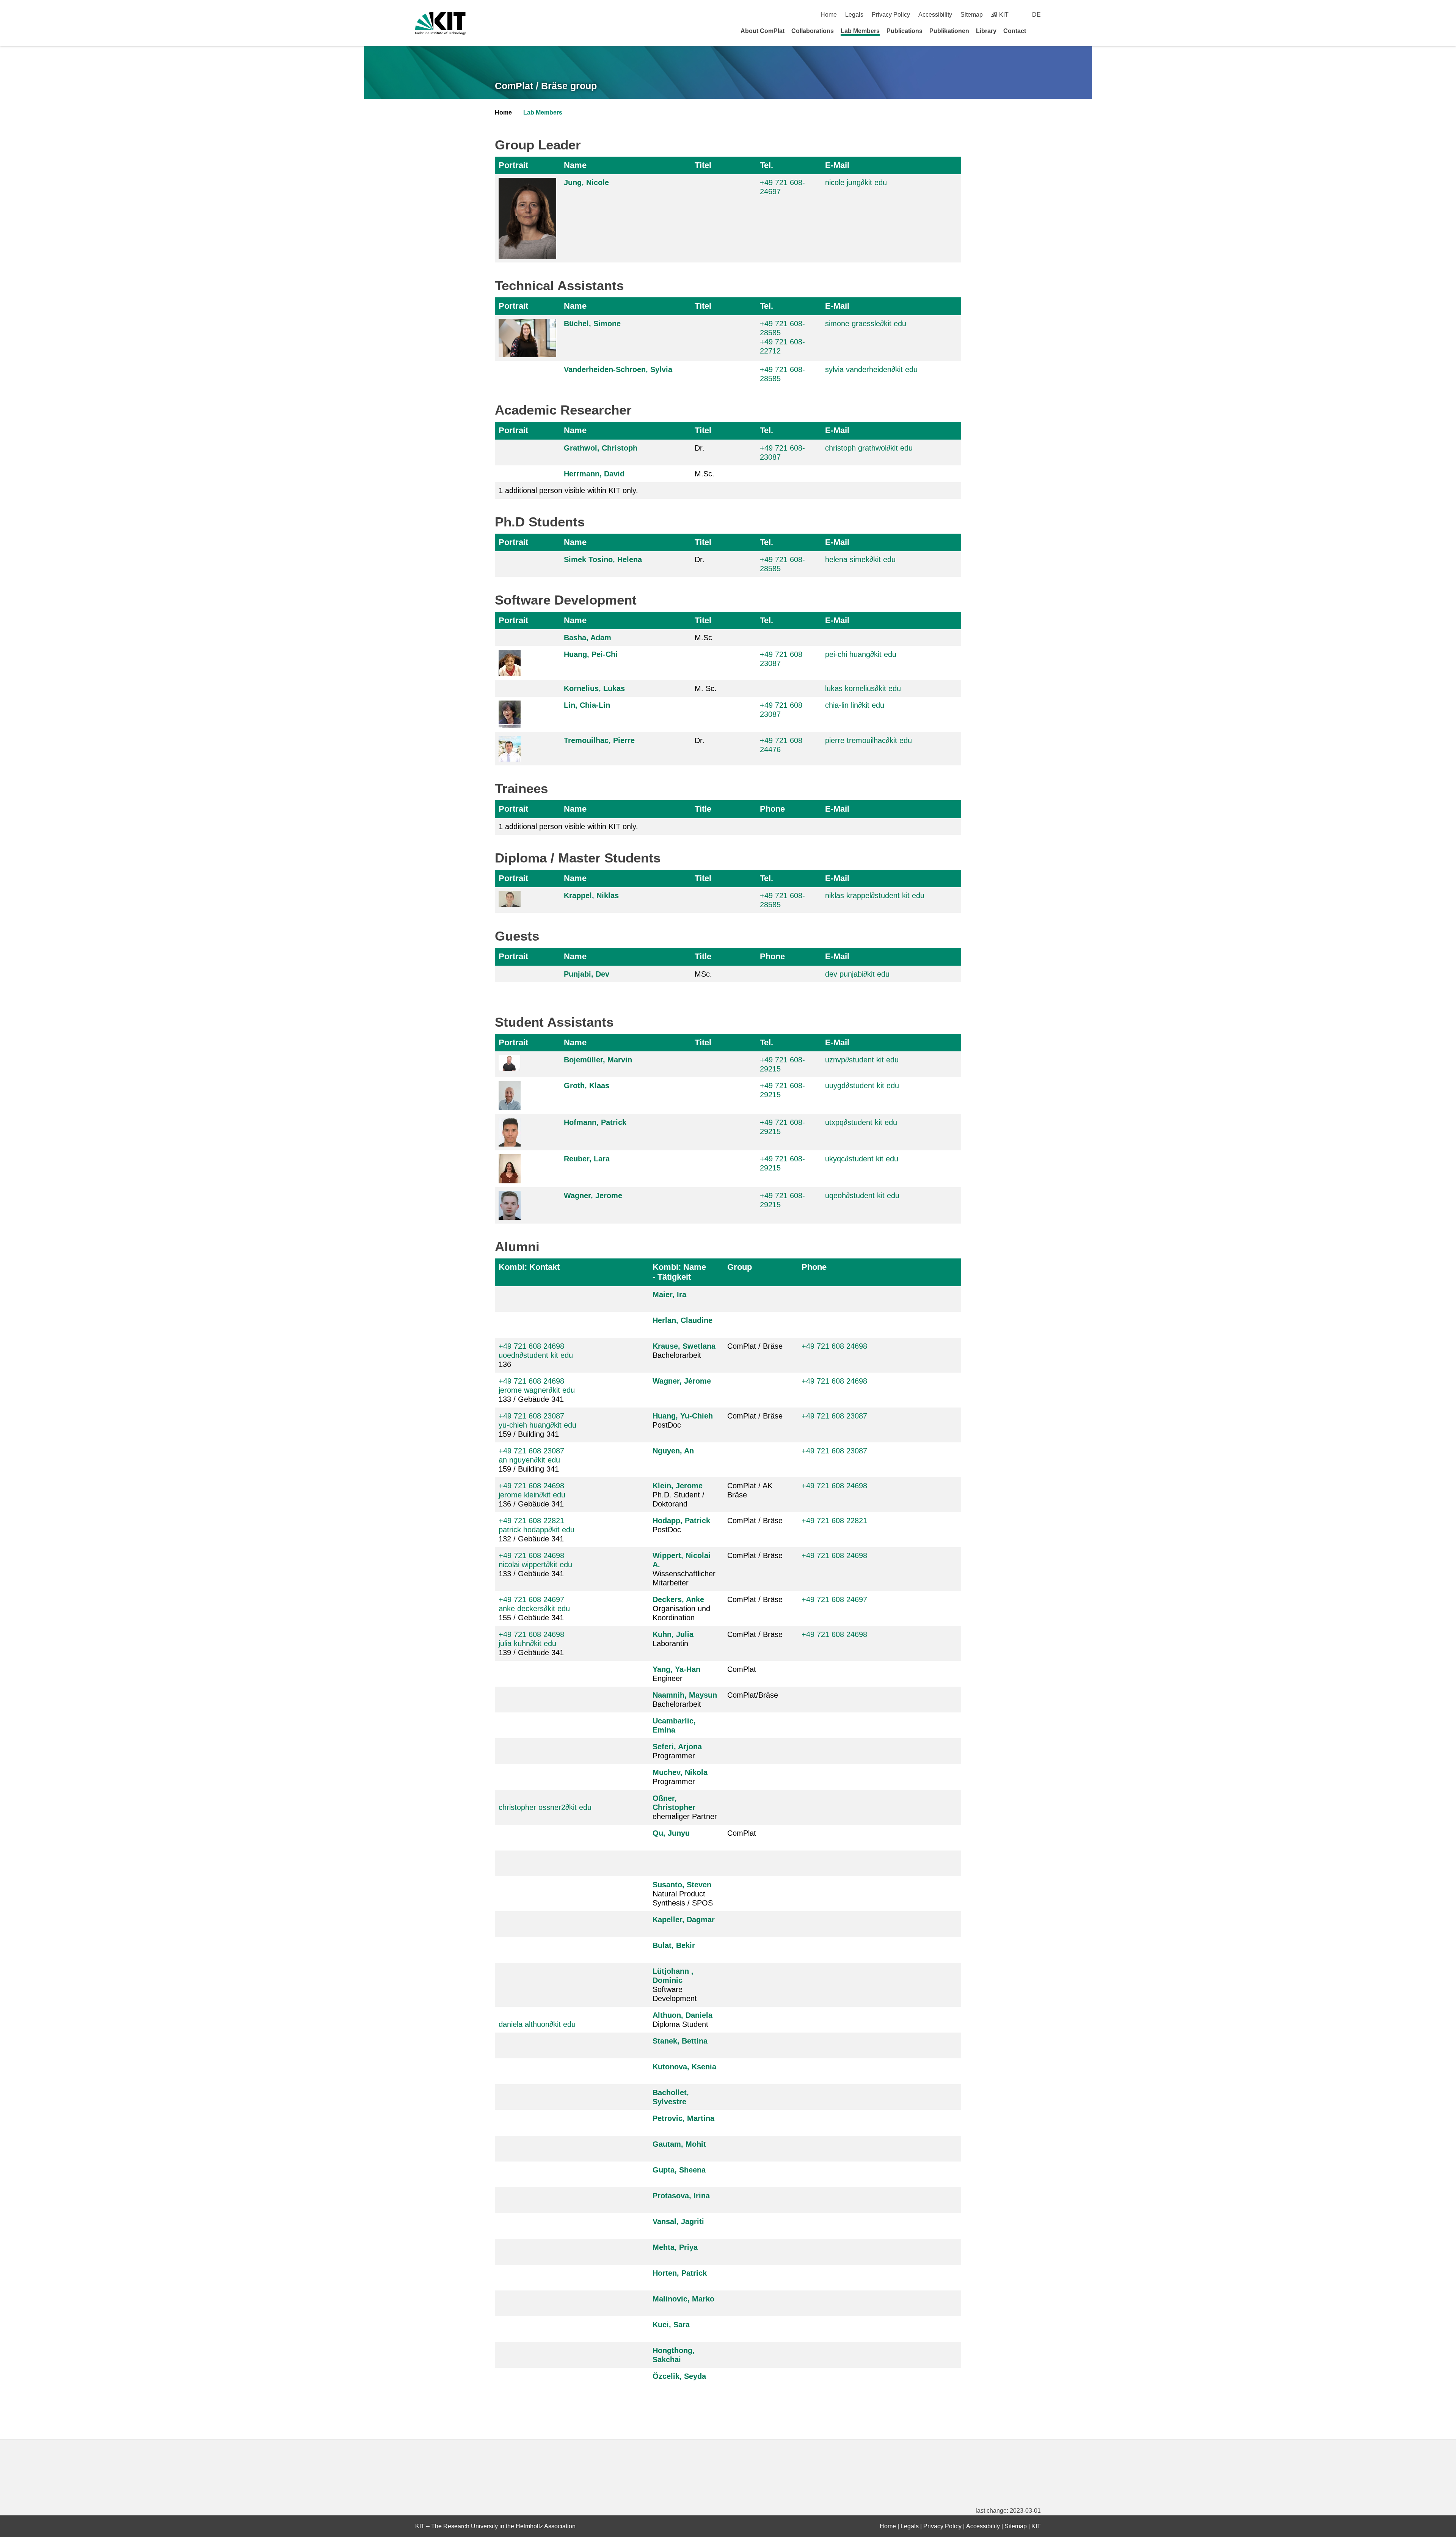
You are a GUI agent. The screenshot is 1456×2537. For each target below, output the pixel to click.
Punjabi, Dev (587, 974)
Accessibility (935, 15)
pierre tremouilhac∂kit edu (868, 740)
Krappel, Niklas (591, 895)
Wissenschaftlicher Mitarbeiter (684, 1569)
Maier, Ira (669, 1294)
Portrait (513, 165)
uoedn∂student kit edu (536, 1355)
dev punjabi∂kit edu (857, 974)
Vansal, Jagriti (678, 2221)
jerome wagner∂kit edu (537, 1390)
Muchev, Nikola (680, 1772)
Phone (772, 809)
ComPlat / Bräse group (546, 86)
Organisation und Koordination (681, 1609)
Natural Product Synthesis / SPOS (683, 1894)
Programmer (677, 1751)
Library (986, 31)
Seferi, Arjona (677, 1747)
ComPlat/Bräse (753, 1695)
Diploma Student (682, 2020)
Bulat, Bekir (674, 1945)
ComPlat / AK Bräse (750, 1490)
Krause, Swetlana (684, 1346)
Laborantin (673, 1639)
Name (575, 165)
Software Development (675, 1985)
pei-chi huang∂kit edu (861, 654)
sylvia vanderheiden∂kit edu (871, 369)
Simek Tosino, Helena (603, 559)
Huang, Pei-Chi (591, 654)
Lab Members (860, 31)
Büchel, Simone (592, 324)
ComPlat (742, 1669)
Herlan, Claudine (682, 1320)
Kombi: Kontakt (529, 1267)
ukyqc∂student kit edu (862, 1159)
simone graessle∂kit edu (866, 324)
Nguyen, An (673, 1451)
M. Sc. (706, 688)
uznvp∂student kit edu (862, 1060)
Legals (854, 15)
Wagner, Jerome (593, 1195)
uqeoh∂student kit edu (862, 1195)
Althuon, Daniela (682, 2015)
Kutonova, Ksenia (684, 2067)
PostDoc (683, 1420)
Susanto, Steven (682, 1885)
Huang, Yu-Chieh (683, 1416)
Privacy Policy (891, 15)
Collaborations (813, 31)
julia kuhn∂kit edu (527, 1643)
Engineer (676, 1674)
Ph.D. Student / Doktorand (679, 1495)
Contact (1015, 31)
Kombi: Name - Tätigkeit (679, 1272)
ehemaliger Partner (685, 1807)
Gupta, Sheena (679, 2170)
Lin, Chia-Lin (587, 705)
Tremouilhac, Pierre (599, 740)
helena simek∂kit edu (860, 559)
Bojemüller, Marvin (598, 1060)
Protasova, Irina (681, 2196)
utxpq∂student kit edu (861, 1122)
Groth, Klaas (587, 1085)
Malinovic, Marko (683, 2299)
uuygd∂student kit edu (862, 1085)
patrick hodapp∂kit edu (537, 1530)
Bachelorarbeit (684, 1351)
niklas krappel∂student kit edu (875, 895)
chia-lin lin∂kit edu (855, 705)
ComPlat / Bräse (755, 1346)
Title (703, 809)
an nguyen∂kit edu (529, 1460)
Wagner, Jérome (682, 1381)
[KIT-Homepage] (440, 23)
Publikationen (949, 31)
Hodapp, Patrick (681, 1521)
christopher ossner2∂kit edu (545, 1807)
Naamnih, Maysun (685, 1695)
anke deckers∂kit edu (534, 1609)
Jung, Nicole (586, 182)
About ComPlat (763, 31)
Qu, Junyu (671, 1833)
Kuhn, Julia (673, 1634)
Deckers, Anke (678, 1599)
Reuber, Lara (587, 1159)
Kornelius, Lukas (594, 688)
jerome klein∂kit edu (532, 1495)
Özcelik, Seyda (679, 2376)
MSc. (703, 974)
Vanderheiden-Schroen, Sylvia (618, 369)
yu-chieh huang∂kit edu (537, 1425)
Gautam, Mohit (679, 2144)
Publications (905, 31)
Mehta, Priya (675, 2247)
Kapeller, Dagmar (684, 1920)
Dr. (700, 448)
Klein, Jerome (678, 1486)
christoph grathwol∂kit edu (869, 448)
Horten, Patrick (680, 2273)
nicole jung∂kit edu (856, 182)
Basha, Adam (588, 638)
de (1036, 15)
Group (740, 1267)
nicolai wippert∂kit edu (535, 1565)
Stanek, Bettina (680, 2041)
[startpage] (1038, 31)
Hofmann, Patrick (595, 1122)
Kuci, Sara (671, 2325)
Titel (703, 165)
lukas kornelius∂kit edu (863, 688)
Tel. (766, 165)
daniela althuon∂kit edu (537, 2024)
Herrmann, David (594, 474)
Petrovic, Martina (683, 2118)
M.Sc (703, 638)
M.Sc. (704, 474)
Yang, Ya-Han (676, 1669)
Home (829, 15)
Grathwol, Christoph (601, 448)
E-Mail (837, 165)
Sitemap (972, 15)
